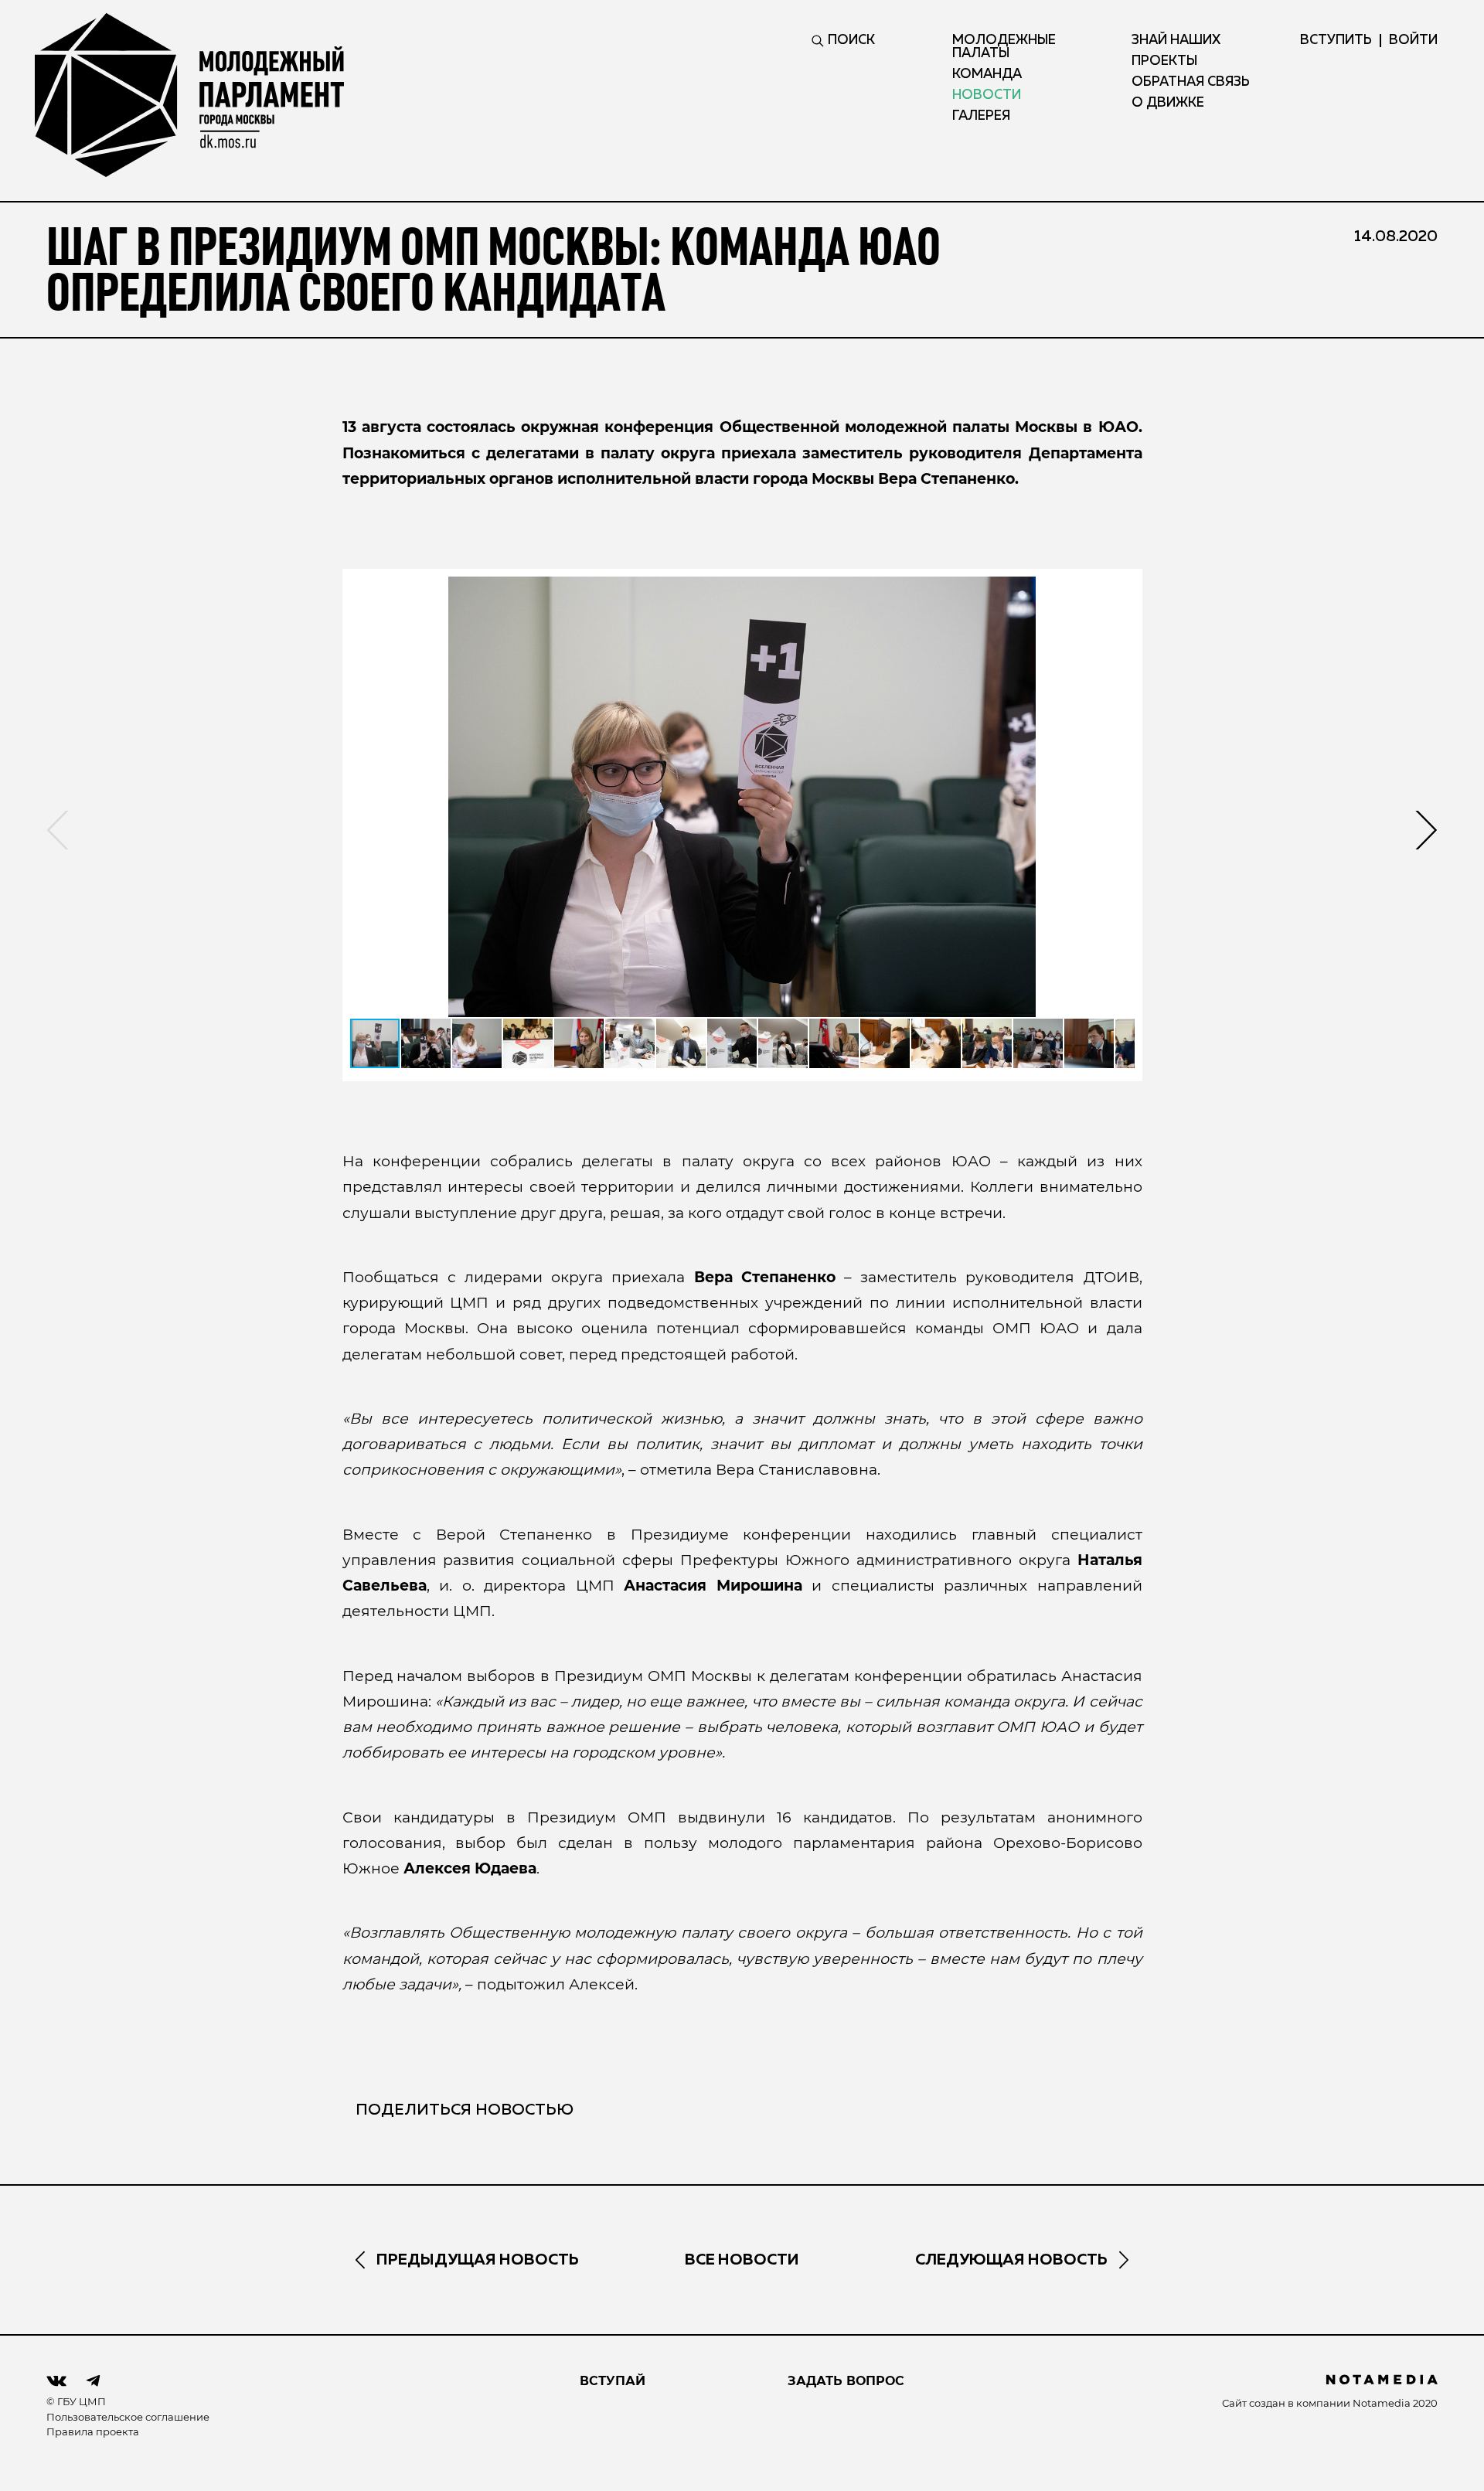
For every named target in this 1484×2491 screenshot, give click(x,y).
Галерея (981, 116)
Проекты (1164, 61)
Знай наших (1176, 41)
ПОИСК (851, 41)
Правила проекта (93, 2431)
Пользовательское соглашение (128, 2417)
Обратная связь (1191, 82)
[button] (742, 797)
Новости (987, 95)
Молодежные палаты (1004, 47)
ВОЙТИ (1413, 41)
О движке (1168, 103)
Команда (987, 75)
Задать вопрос (846, 2381)
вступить (1336, 41)
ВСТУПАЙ (613, 2381)
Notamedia (1382, 2403)
